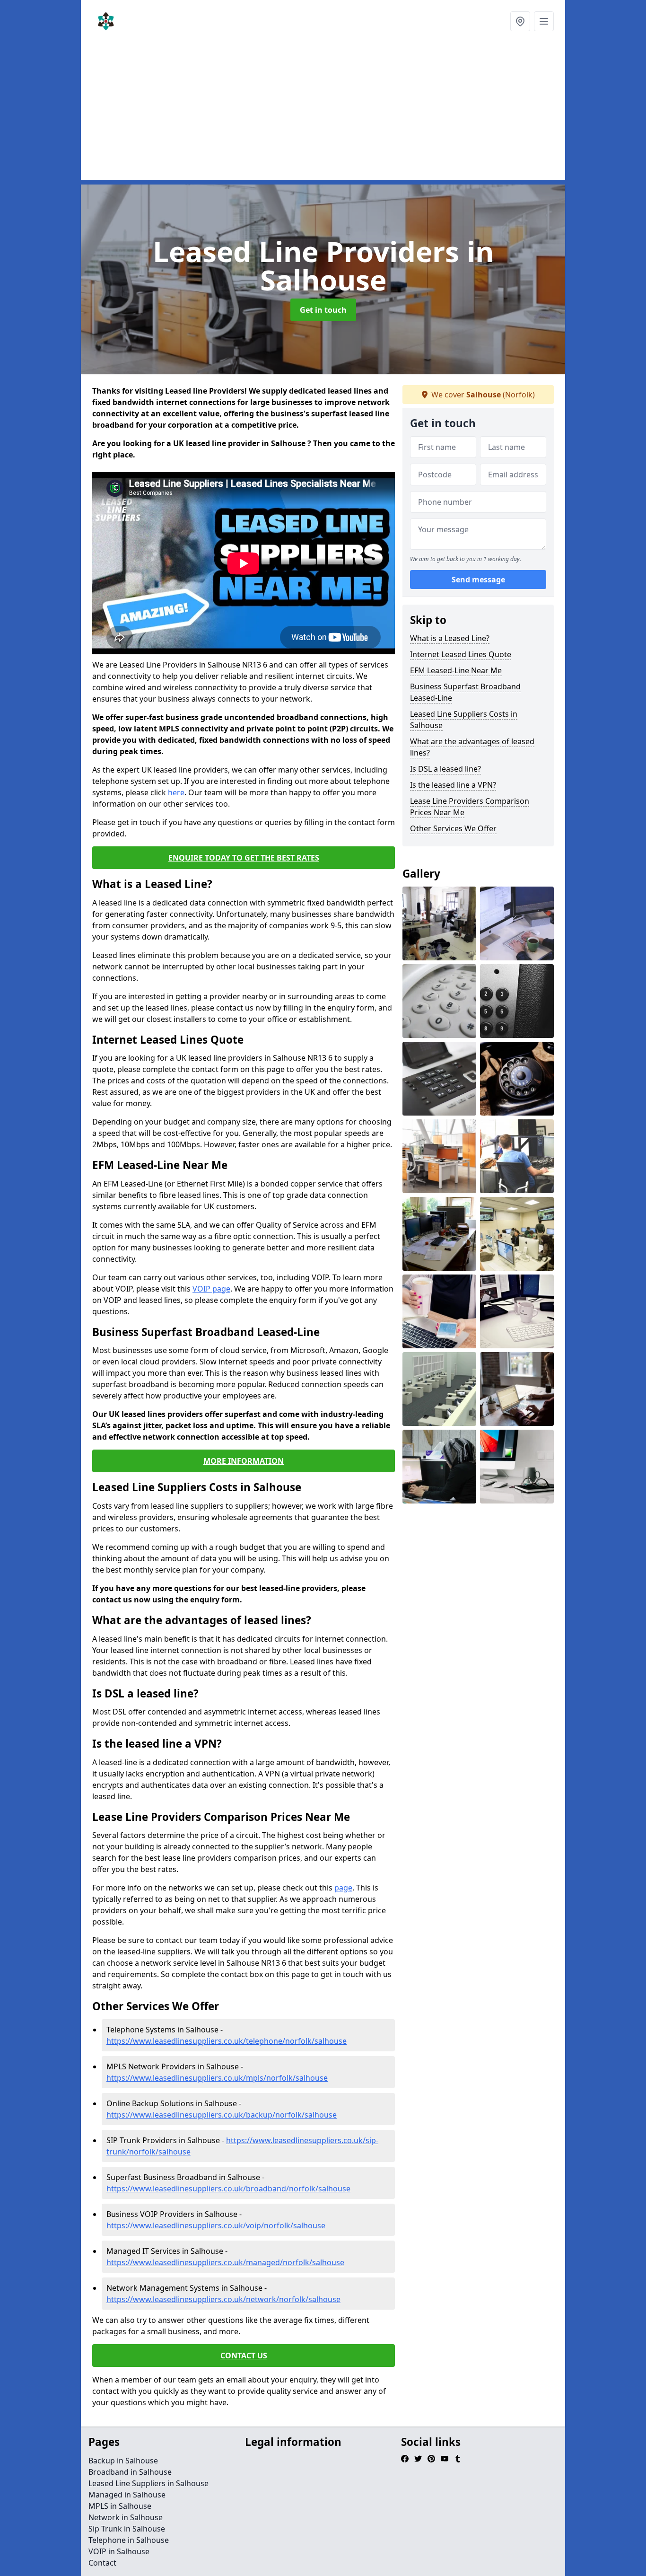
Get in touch (323, 310)
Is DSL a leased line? (445, 769)
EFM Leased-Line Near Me (456, 670)
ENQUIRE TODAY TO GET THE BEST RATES (244, 858)
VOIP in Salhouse (119, 2551)
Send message (478, 580)
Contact (102, 2563)
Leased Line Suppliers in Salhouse (148, 2483)
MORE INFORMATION (244, 1461)
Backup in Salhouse (123, 2461)
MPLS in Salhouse (120, 2506)
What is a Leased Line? (450, 638)
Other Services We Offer (453, 828)
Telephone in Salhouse (129, 2540)
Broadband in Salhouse (130, 2472)
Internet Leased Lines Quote (461, 654)
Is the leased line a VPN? (453, 785)
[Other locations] (520, 21)
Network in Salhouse (126, 2517)
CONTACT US (244, 2356)
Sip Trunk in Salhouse (127, 2529)
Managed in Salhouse (127, 2495)
